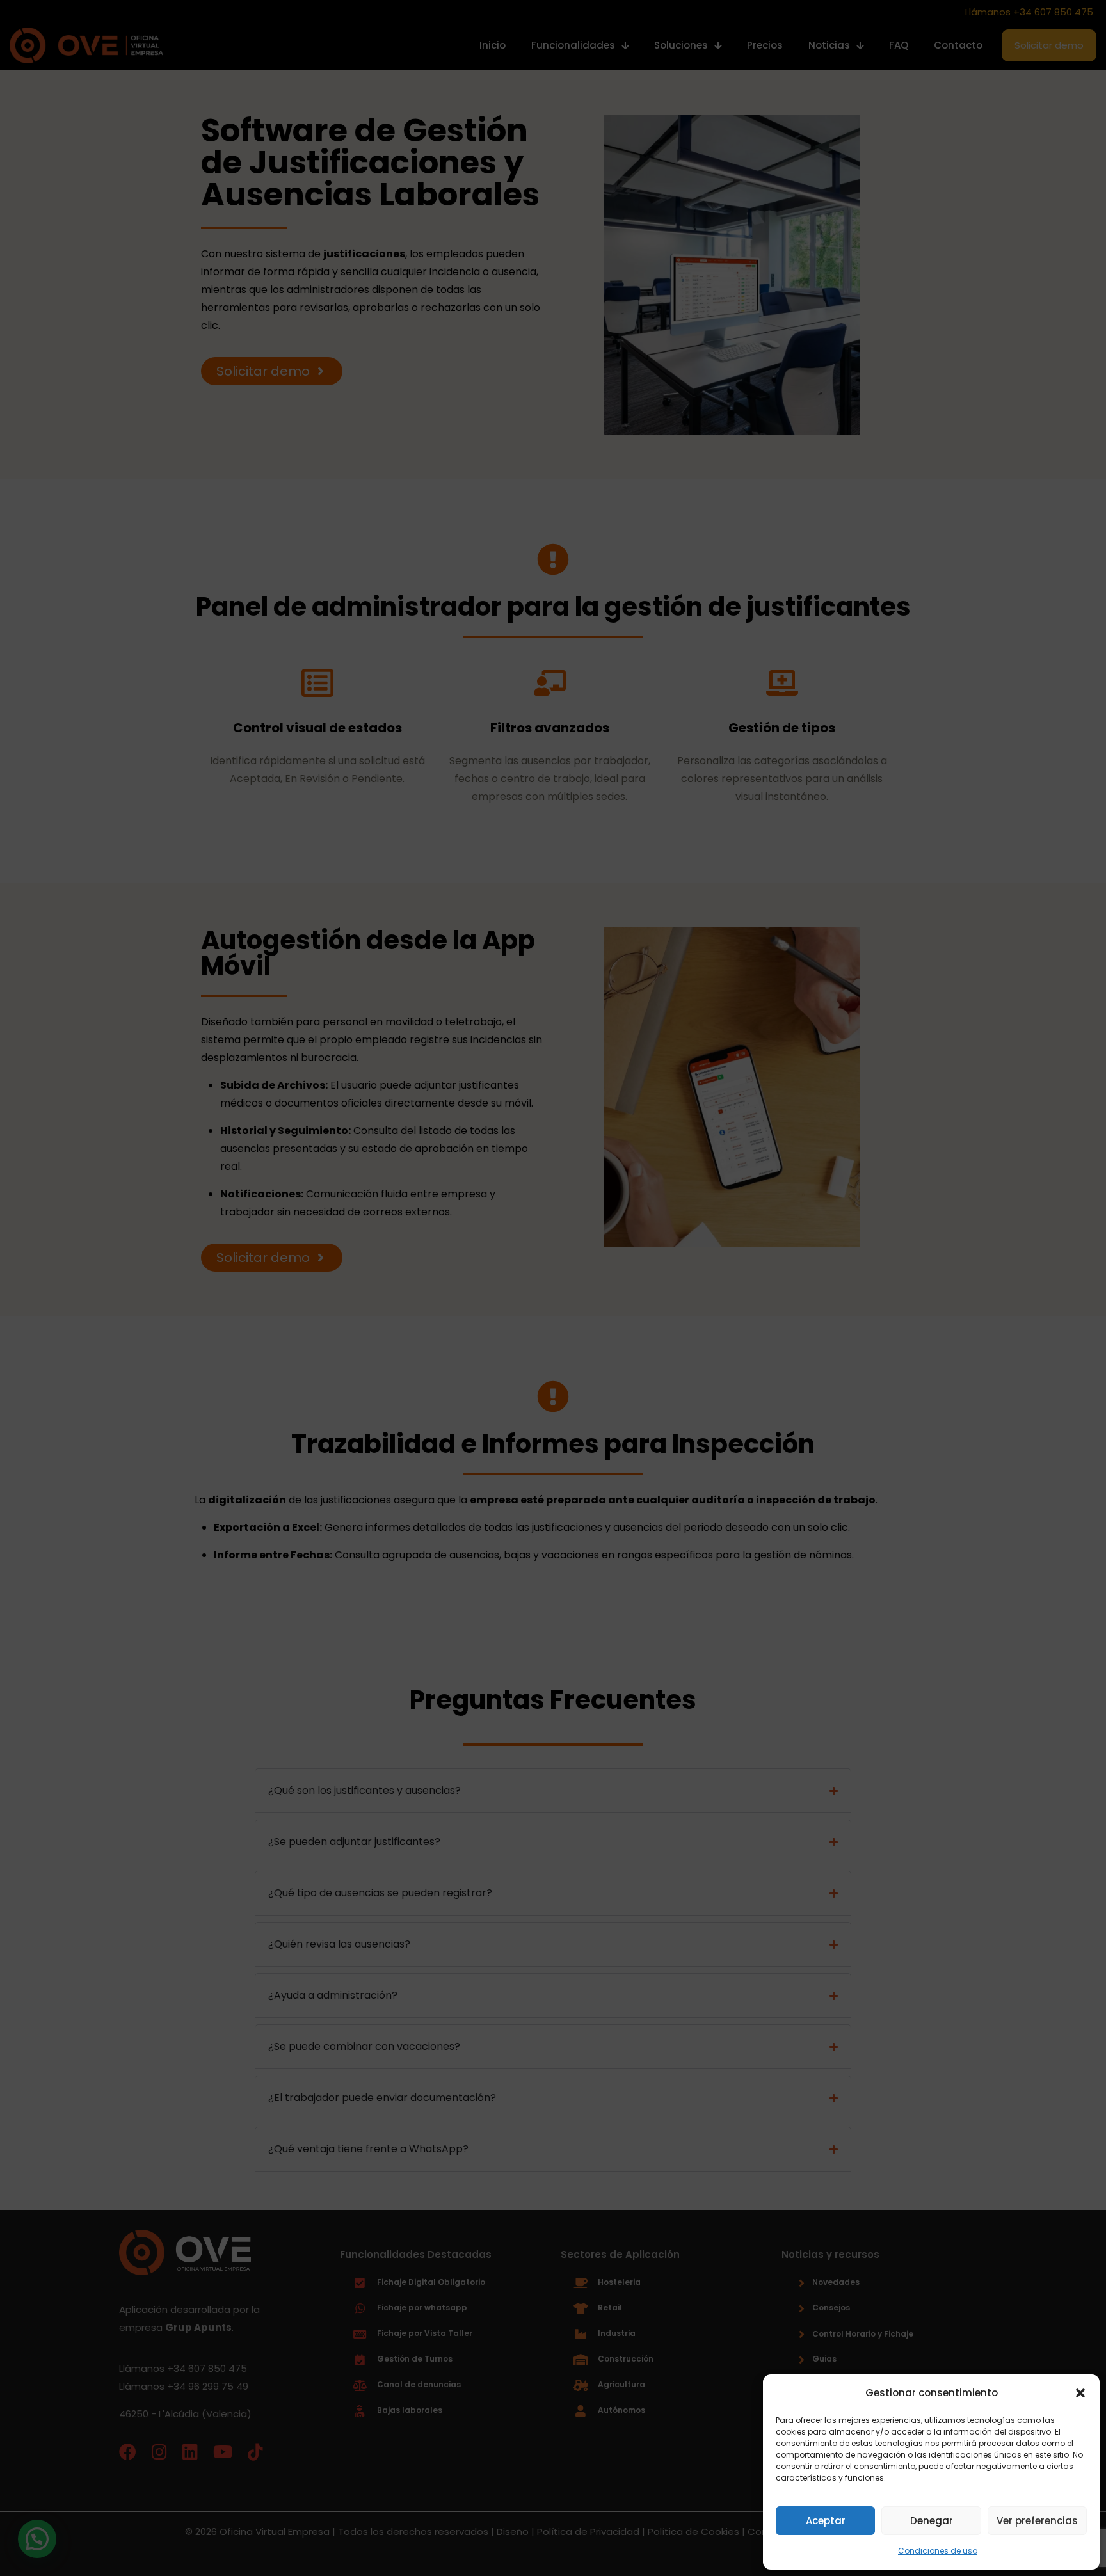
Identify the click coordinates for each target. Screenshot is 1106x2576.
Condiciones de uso (938, 2551)
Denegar (932, 2521)
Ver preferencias (1037, 2521)
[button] (1080, 2393)
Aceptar (826, 2521)
